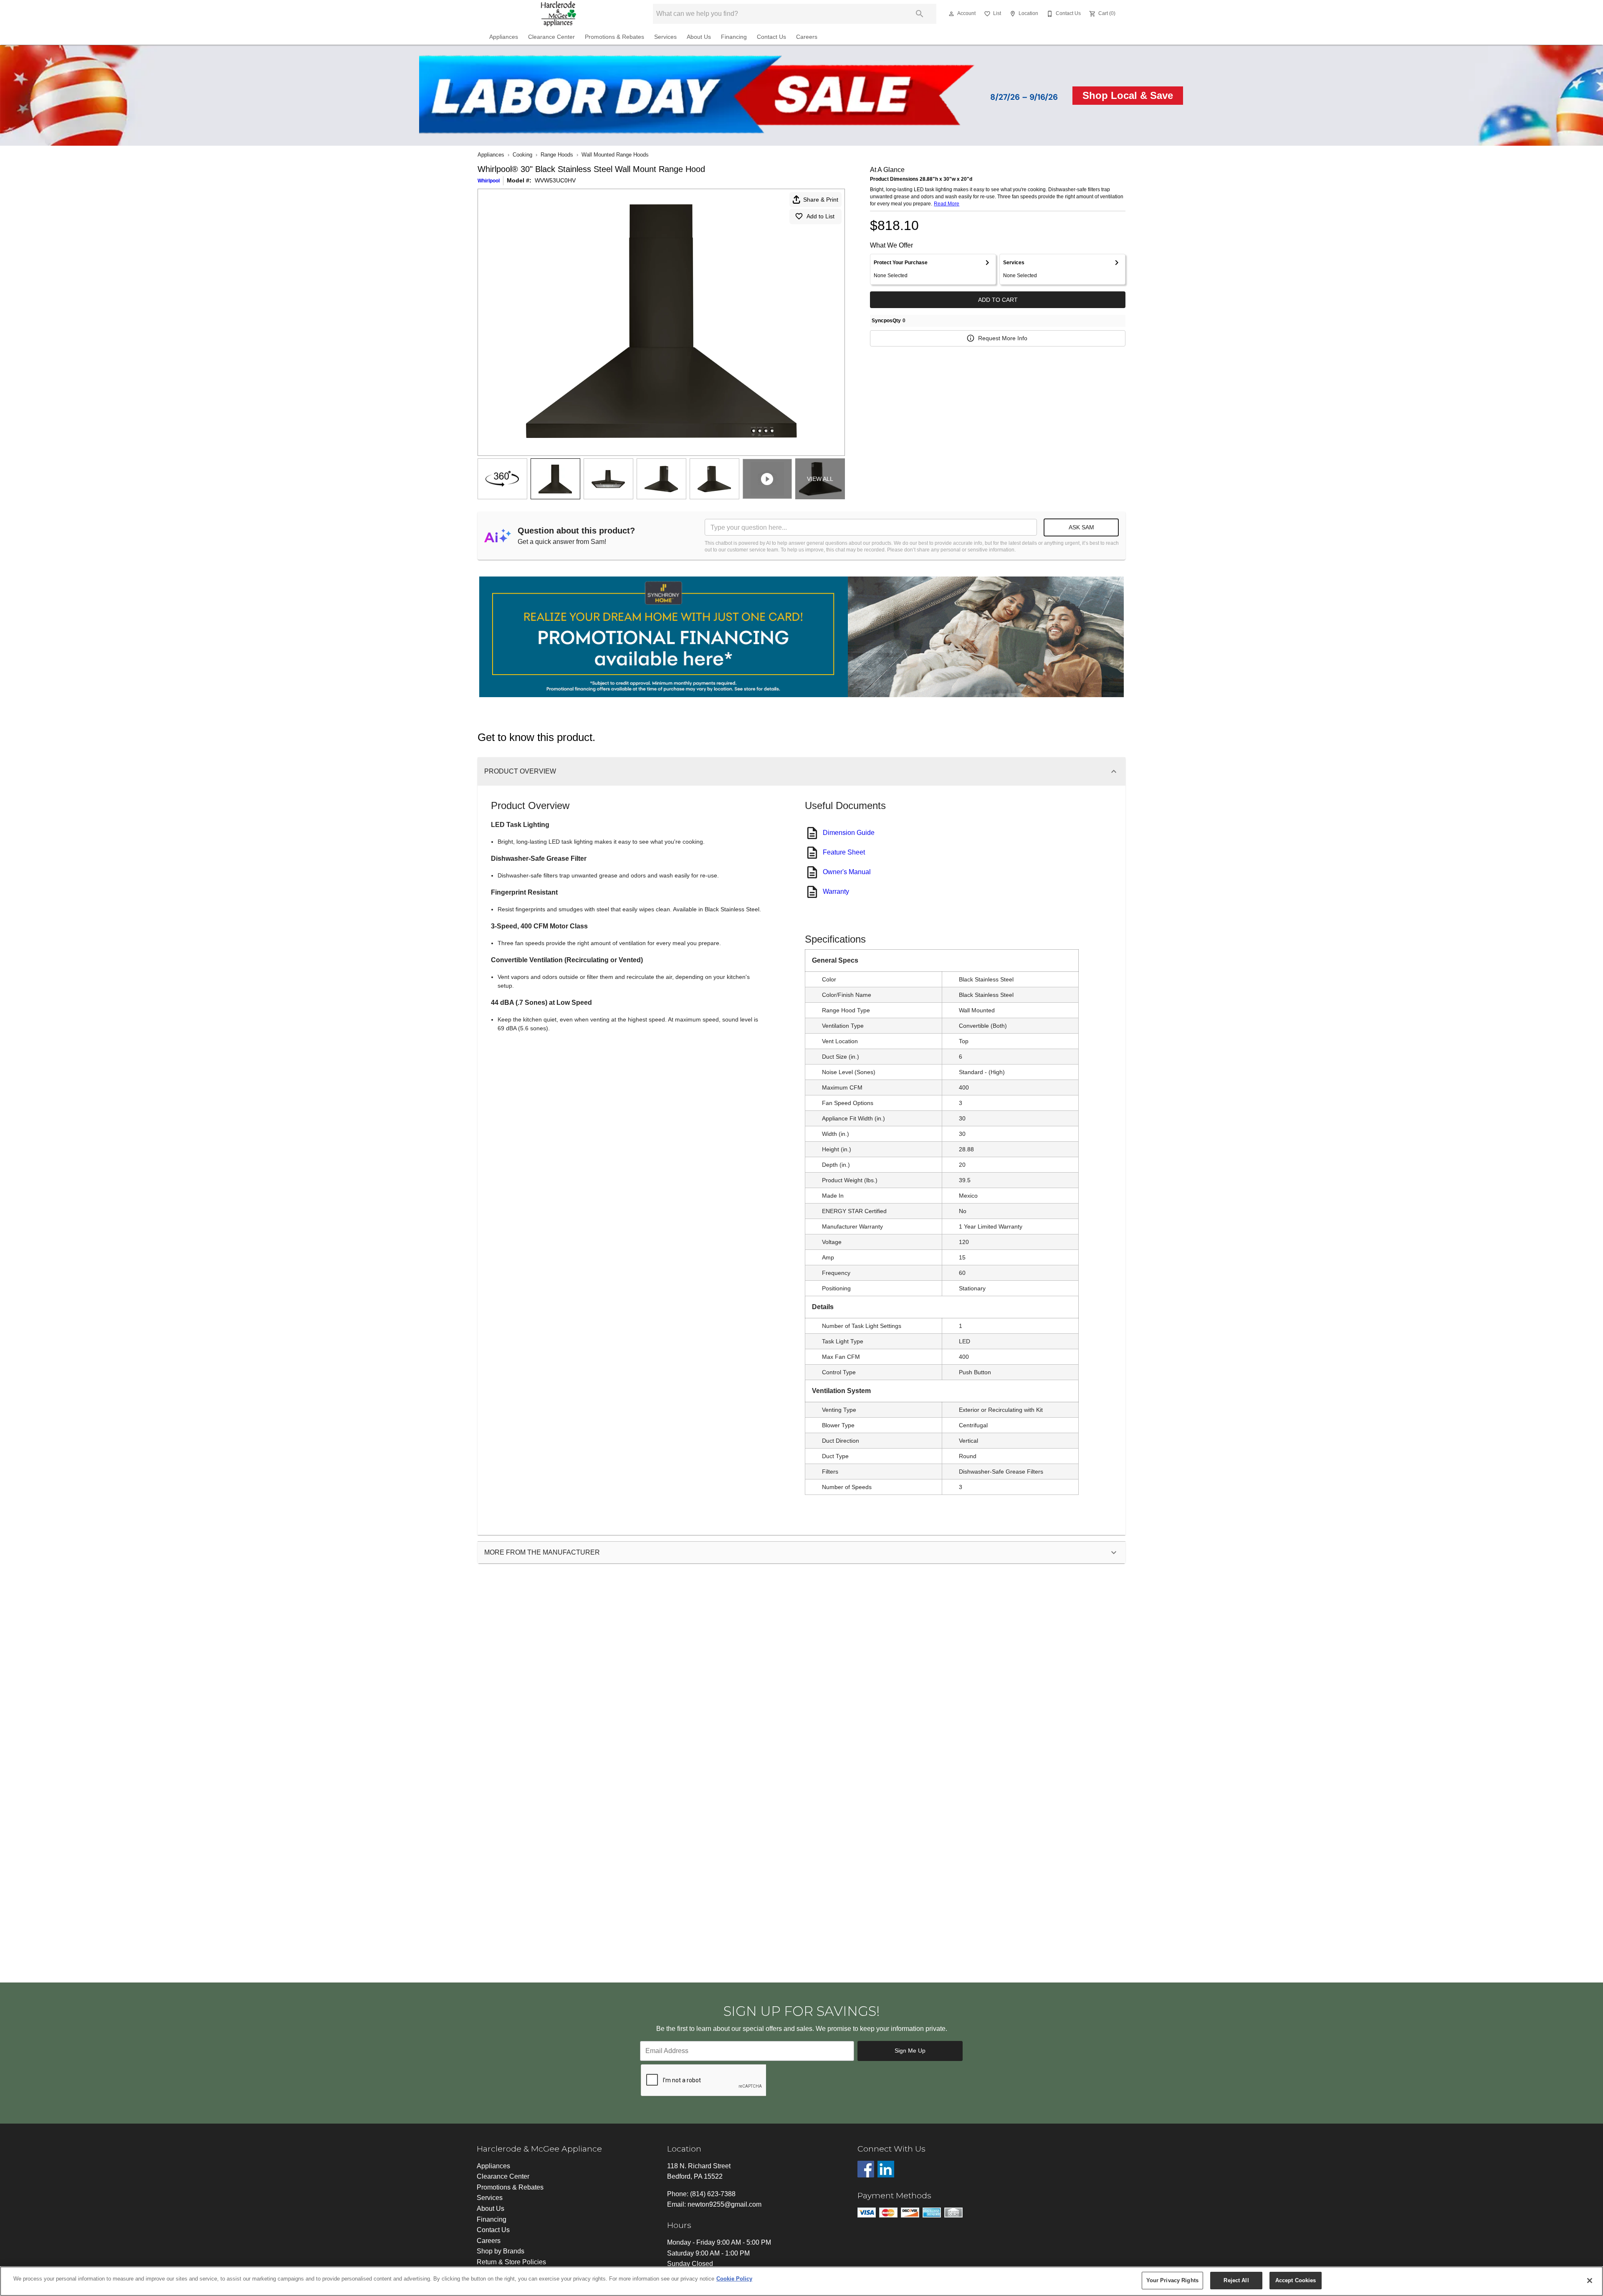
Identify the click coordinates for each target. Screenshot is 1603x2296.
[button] (951, 14)
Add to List (820, 216)
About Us (699, 37)
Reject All (1236, 2280)
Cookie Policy (734, 2279)
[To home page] (559, 14)
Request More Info (1003, 338)
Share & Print (821, 200)
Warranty (836, 891)
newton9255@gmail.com (724, 2204)
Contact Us (771, 37)
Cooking (522, 155)
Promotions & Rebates (614, 37)
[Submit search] (920, 14)
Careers (807, 37)
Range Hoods (557, 155)
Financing (734, 37)
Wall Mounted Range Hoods (615, 155)
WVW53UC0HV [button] (555, 180)
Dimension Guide (849, 833)
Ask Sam (1081, 527)
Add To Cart (998, 300)
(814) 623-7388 (713, 2194)
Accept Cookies (1296, 2280)
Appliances (504, 37)
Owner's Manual (847, 872)
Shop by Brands (501, 2251)
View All (820, 479)
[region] (801, 2281)
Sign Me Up (910, 2051)
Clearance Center (551, 37)
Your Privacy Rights (1172, 2280)
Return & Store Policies (511, 2262)
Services (665, 37)
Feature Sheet (844, 852)
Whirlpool (489, 181)
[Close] (1590, 2281)
